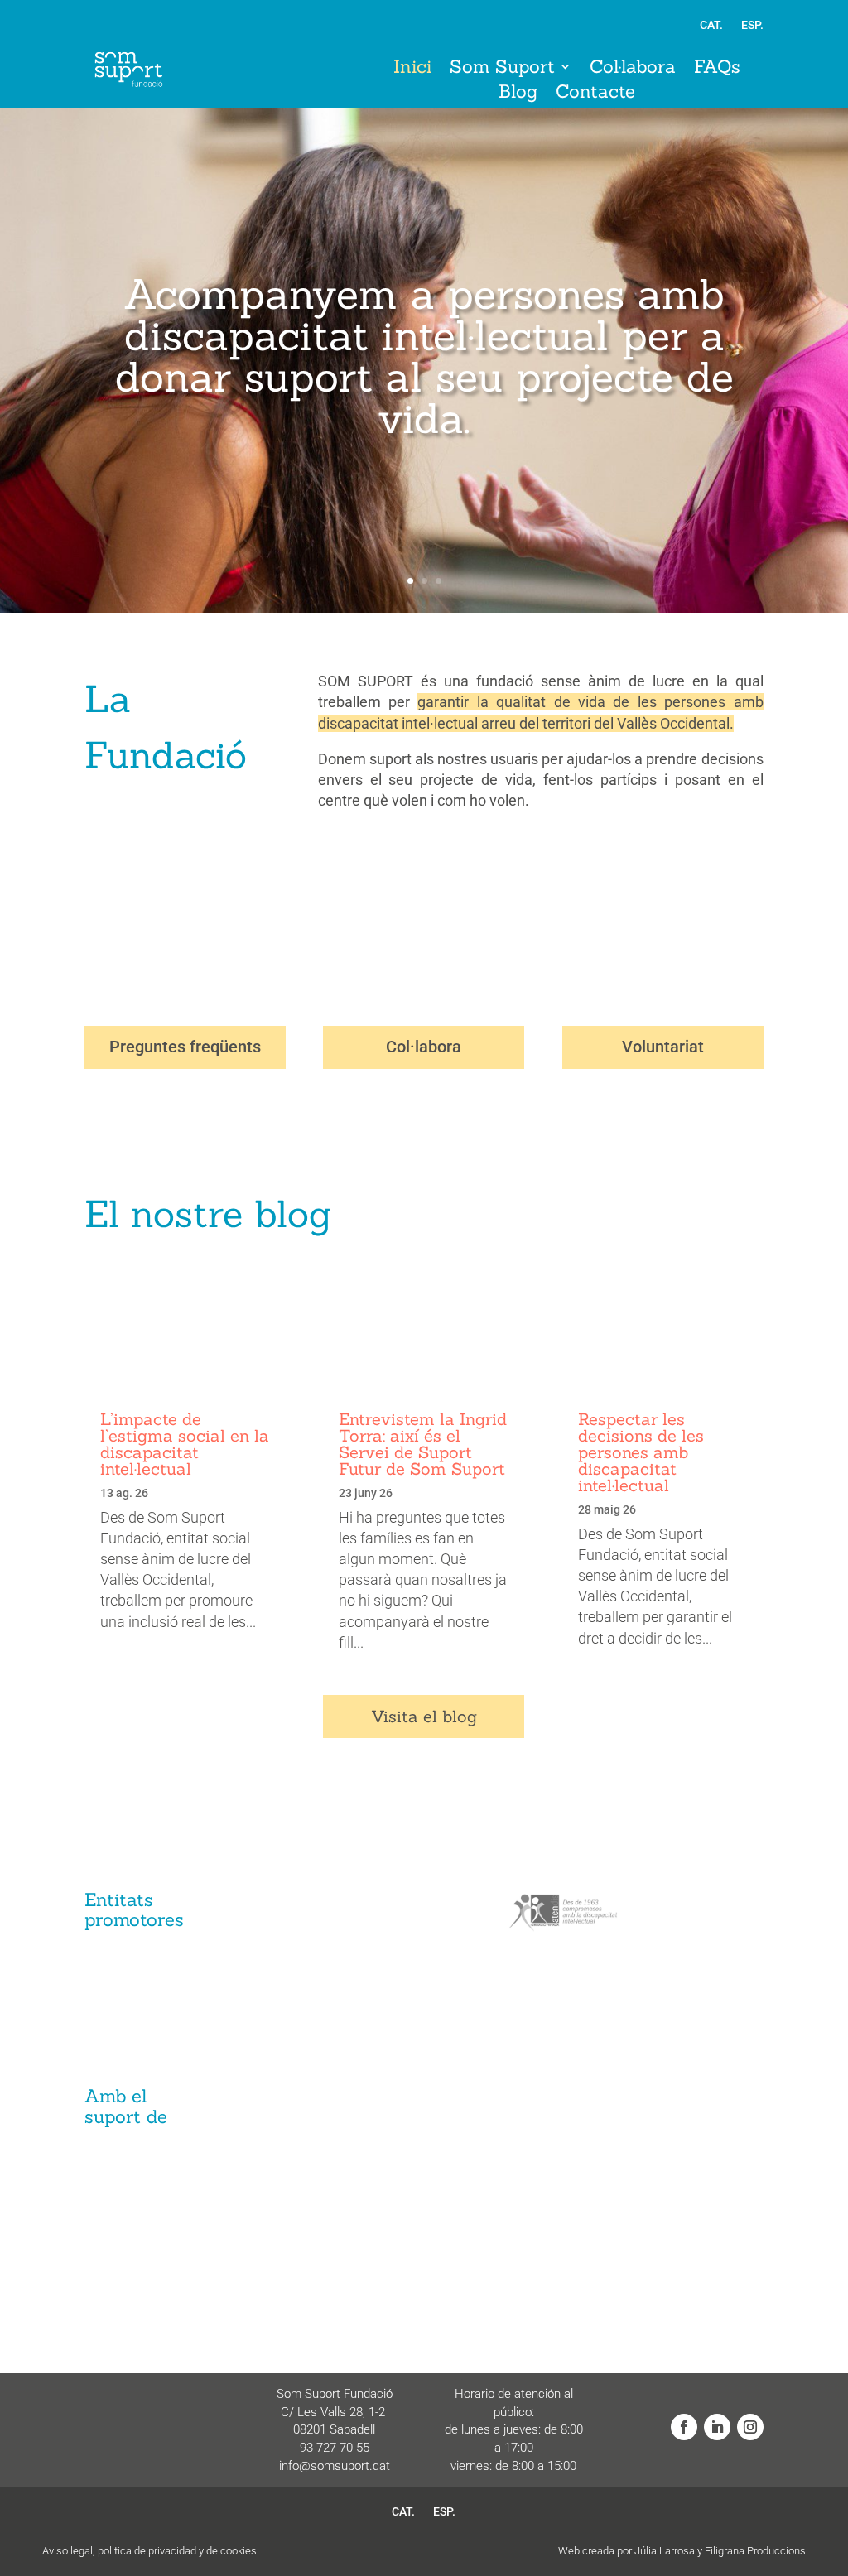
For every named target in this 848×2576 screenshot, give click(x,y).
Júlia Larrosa (665, 2551)
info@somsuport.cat (335, 2466)
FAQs (717, 69)
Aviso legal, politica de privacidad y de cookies (149, 2551)
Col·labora (633, 69)
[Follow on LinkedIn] (717, 2427)
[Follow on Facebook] (684, 2427)
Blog (518, 94)
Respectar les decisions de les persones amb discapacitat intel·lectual (641, 1452)
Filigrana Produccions (755, 2551)
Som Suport (502, 69)
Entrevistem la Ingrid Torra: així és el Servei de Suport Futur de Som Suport (423, 1444)
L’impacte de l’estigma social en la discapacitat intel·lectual (185, 1444)
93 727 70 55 (335, 2448)
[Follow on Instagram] (750, 2427)
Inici (412, 69)
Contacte (595, 94)
